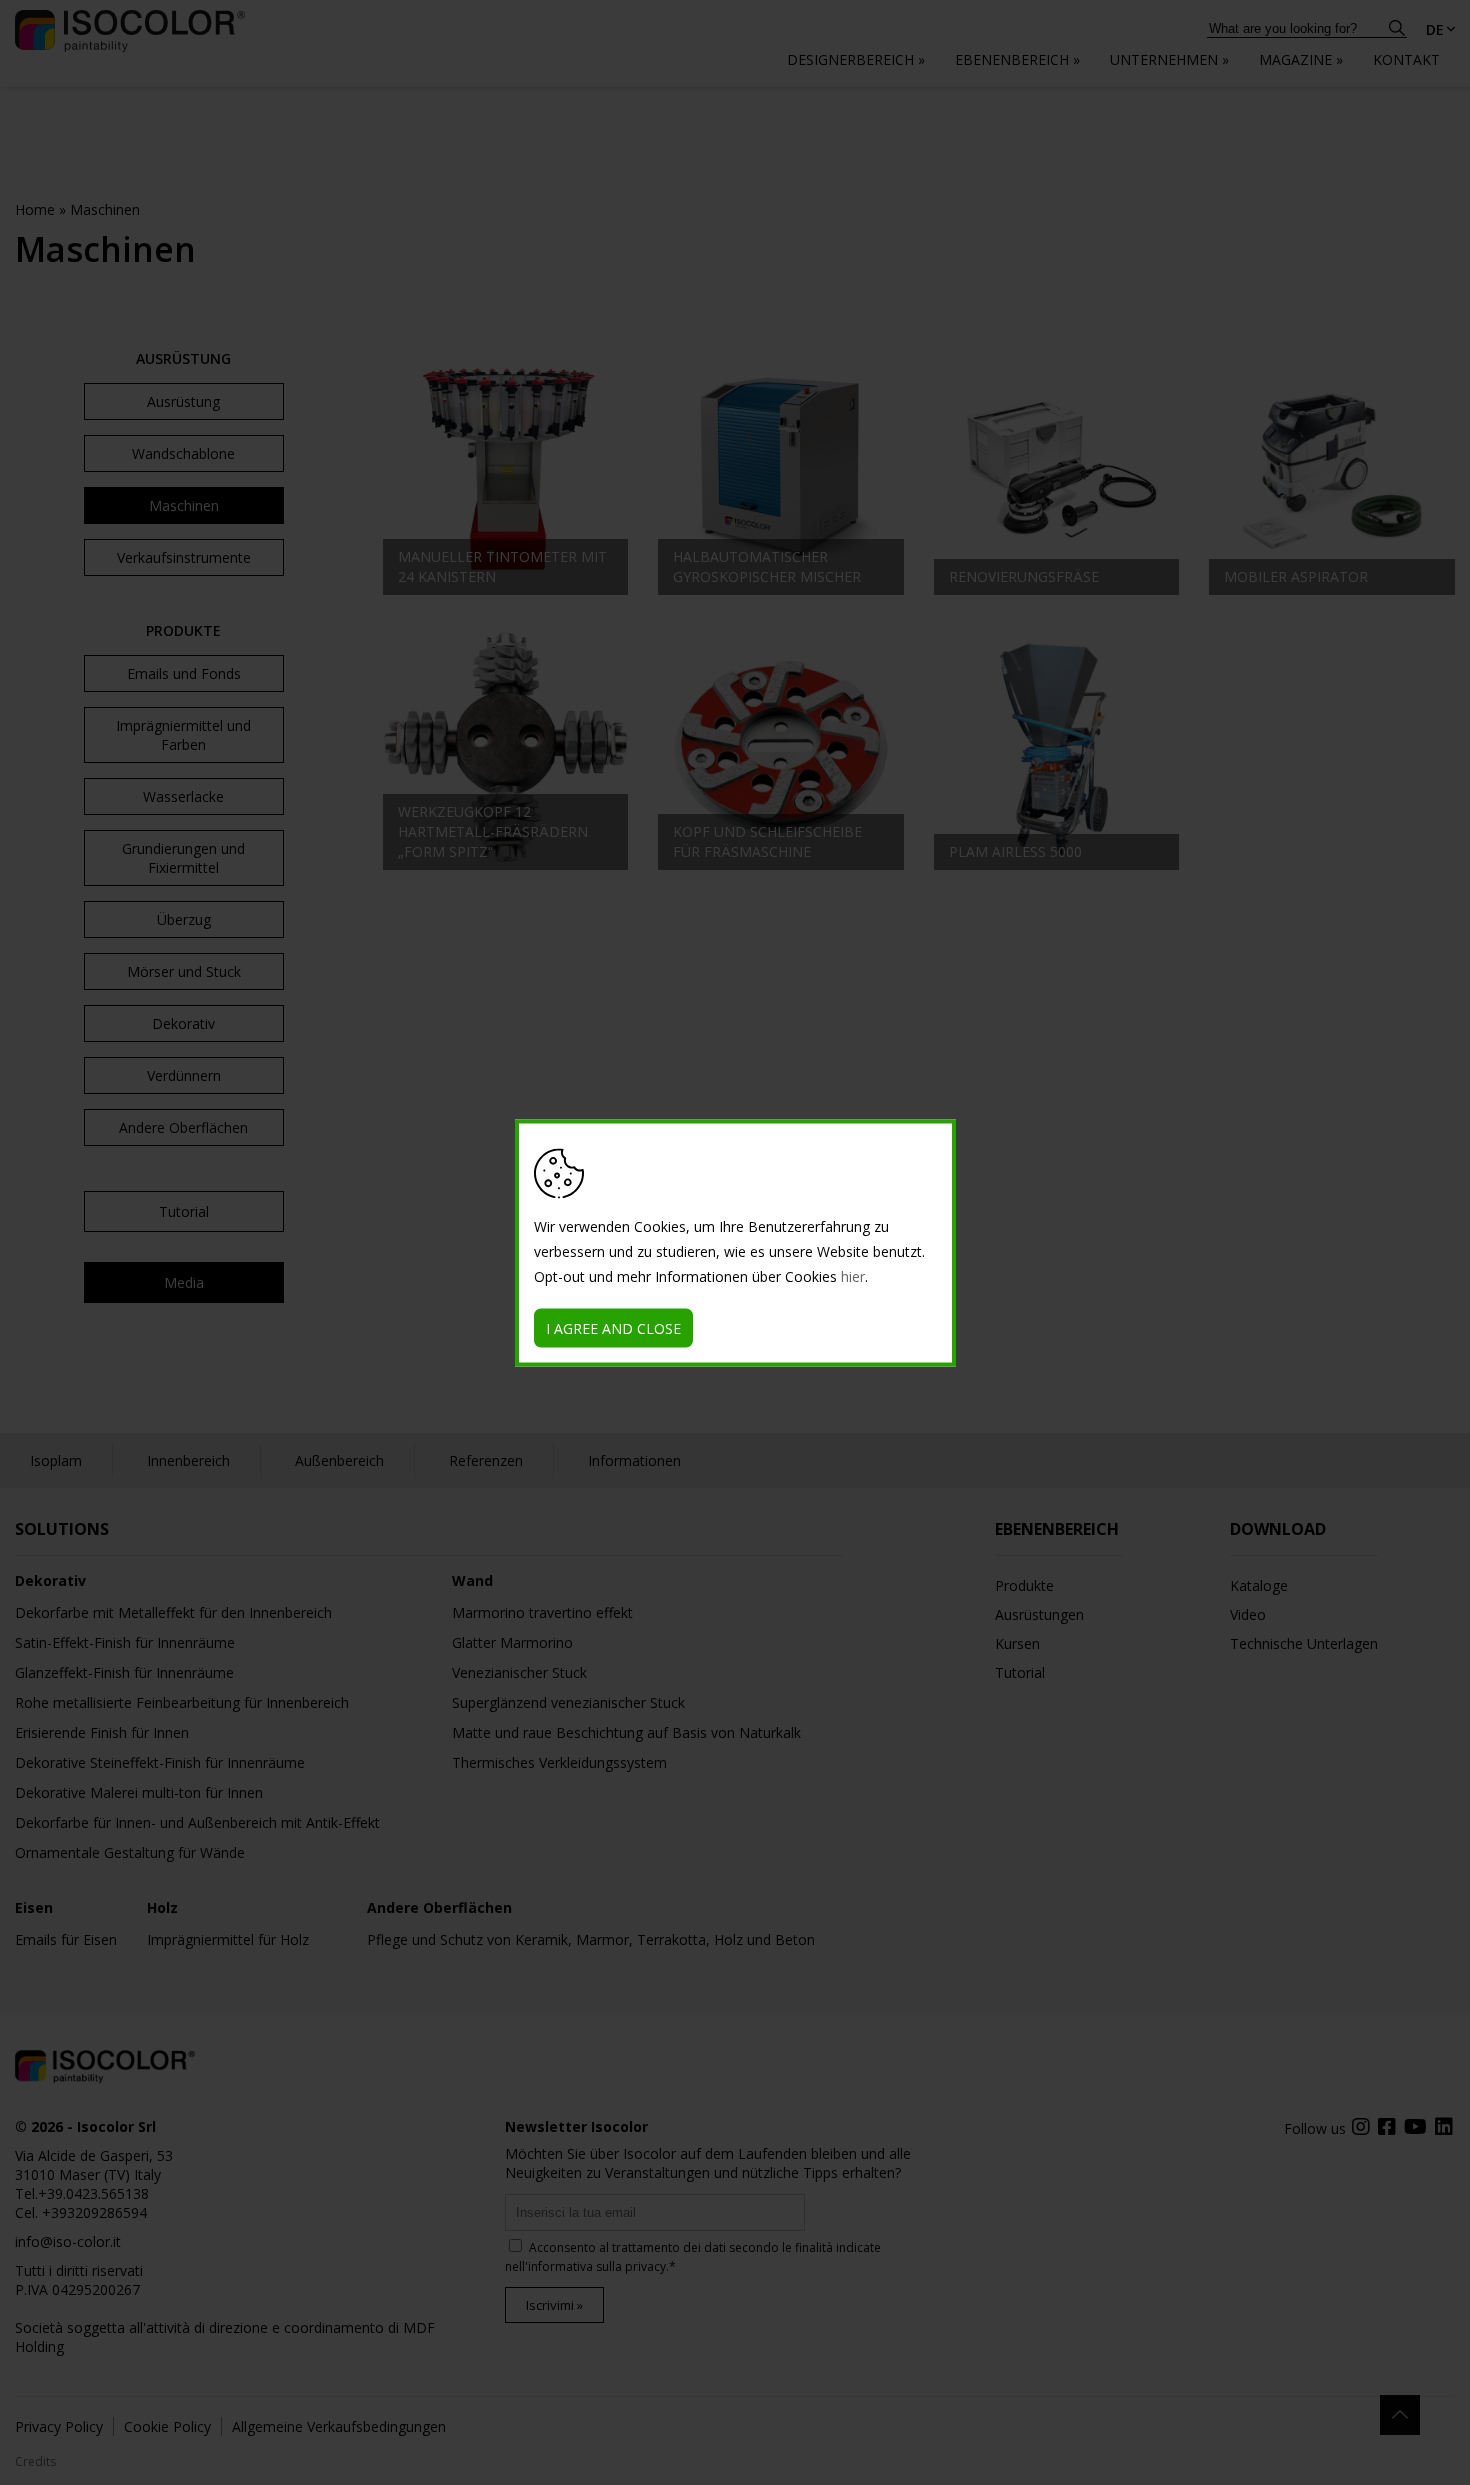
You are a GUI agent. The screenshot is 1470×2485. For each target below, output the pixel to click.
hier (853, 1275)
